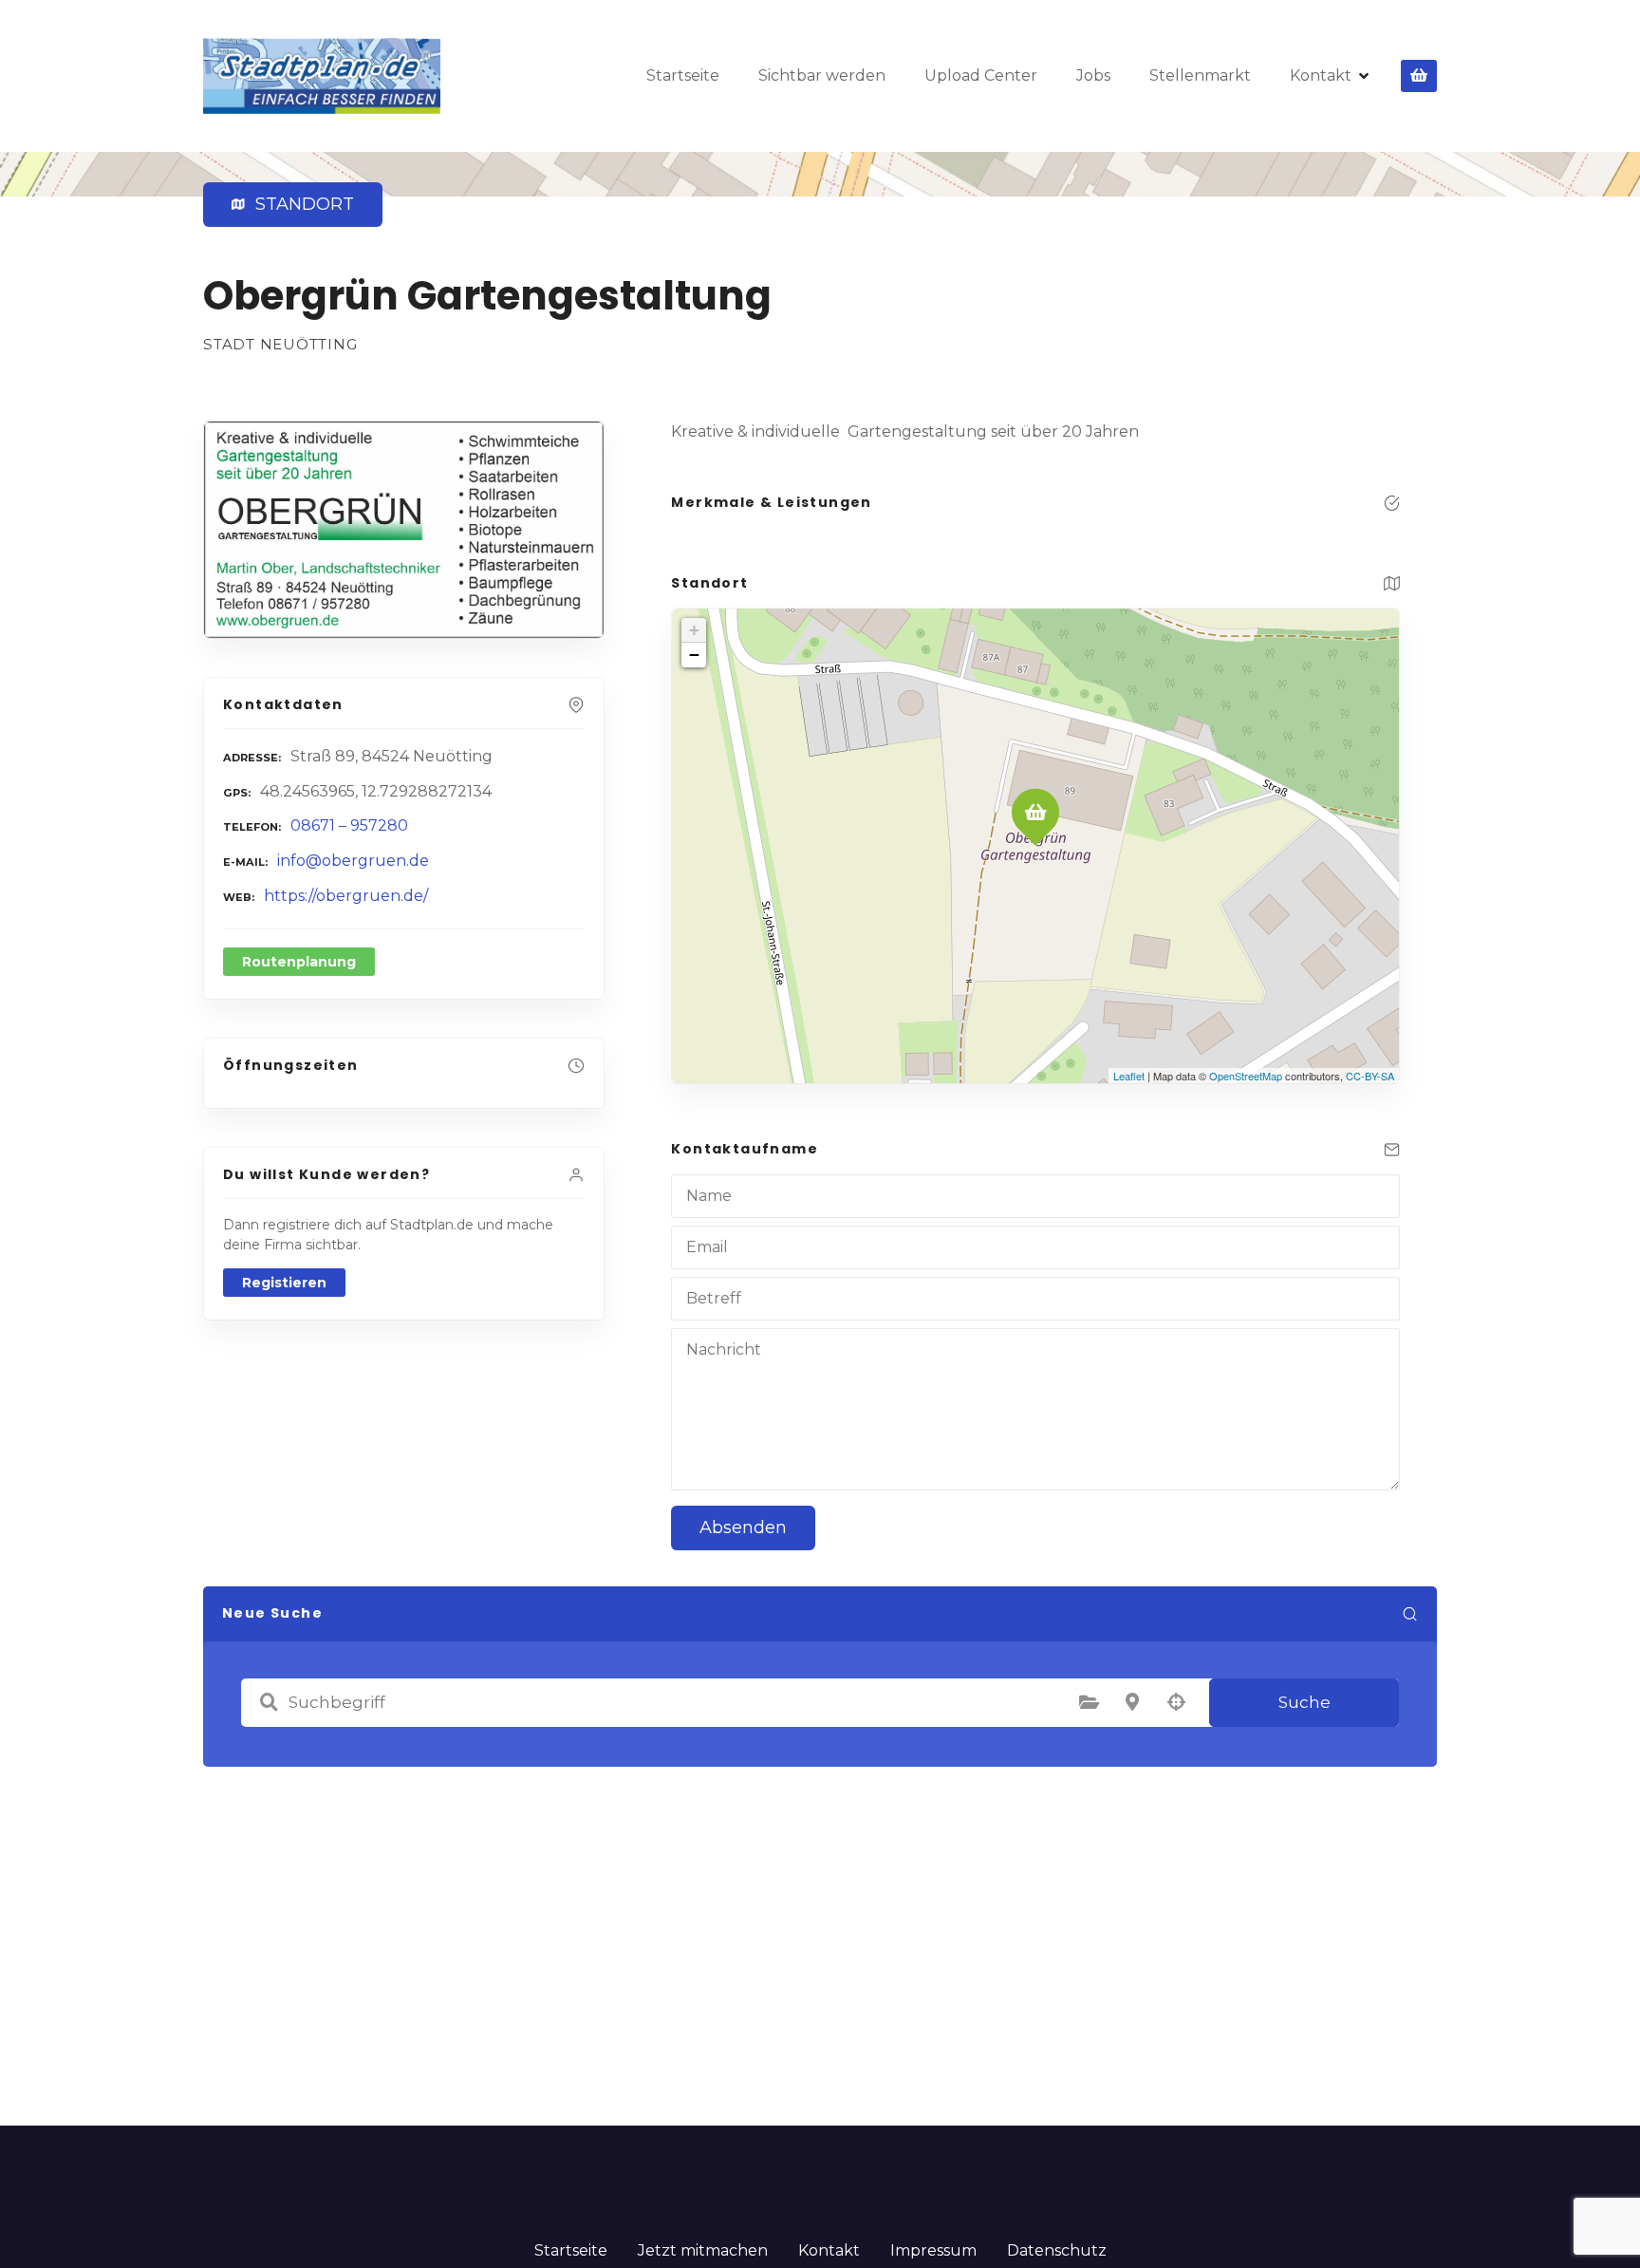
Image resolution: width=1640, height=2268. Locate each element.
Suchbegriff (269, 1702)
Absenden (743, 1528)
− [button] (694, 655)
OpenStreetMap (1246, 1076)
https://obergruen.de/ (346, 896)
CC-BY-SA (1370, 1076)
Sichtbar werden (822, 75)
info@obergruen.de (353, 861)
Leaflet (1129, 1076)
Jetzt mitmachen (703, 2250)
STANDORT (300, 204)
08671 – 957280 (349, 825)
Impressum (933, 2250)
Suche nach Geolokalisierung (1176, 1702)
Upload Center (981, 75)
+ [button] (694, 630)
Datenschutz (1057, 2250)
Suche (1305, 1702)
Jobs (1093, 75)
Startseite (683, 75)
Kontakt (1321, 75)
